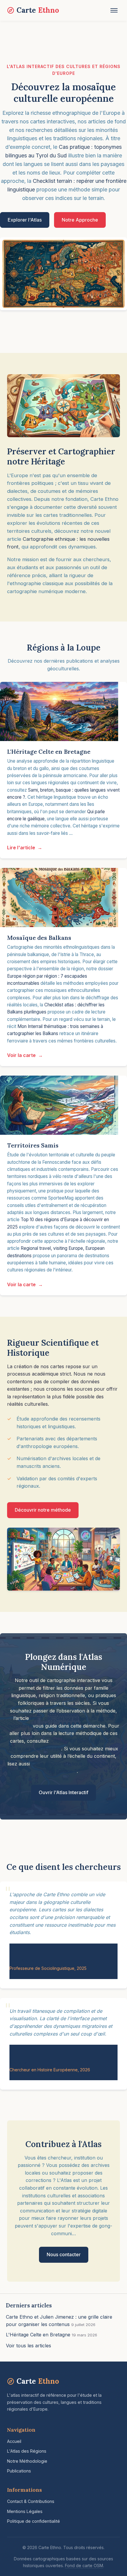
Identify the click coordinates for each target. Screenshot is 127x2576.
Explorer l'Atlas (25, 220)
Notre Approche (80, 220)
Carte (38, 10)
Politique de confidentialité (34, 2521)
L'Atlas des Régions (27, 2451)
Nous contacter (64, 2254)
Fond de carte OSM (84, 2565)
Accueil (14, 2441)
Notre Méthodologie (27, 2461)
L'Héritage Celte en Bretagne (38, 2335)
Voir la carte (21, 1055)
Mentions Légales (25, 2511)
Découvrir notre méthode (43, 1510)
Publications (19, 2471)
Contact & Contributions (31, 2501)
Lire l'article (21, 848)
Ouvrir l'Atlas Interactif (63, 1792)
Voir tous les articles (29, 2346)
